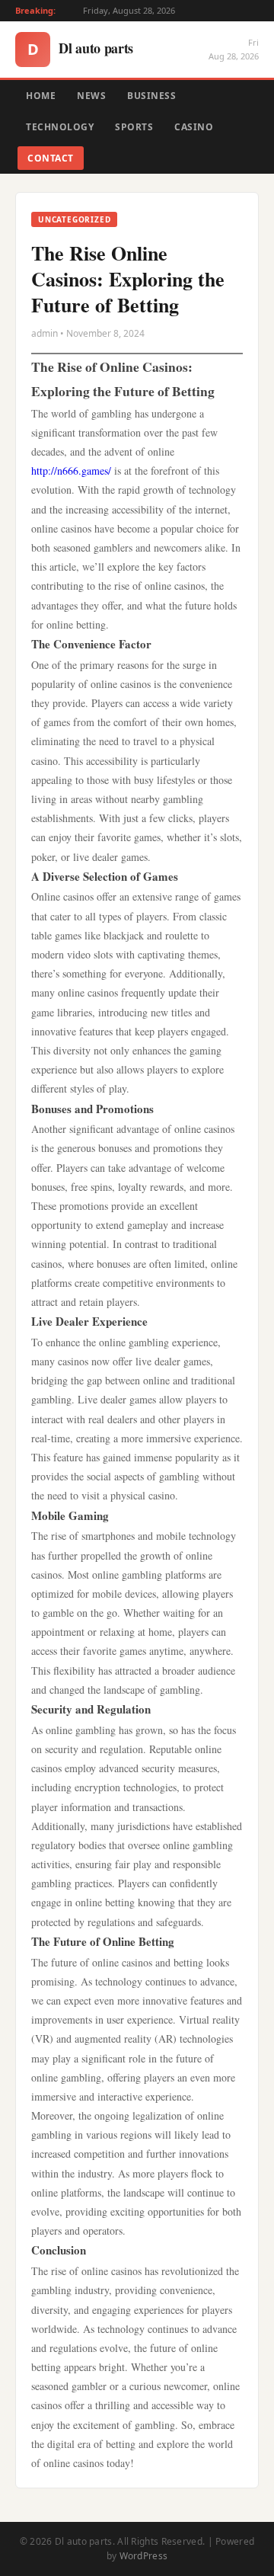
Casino (194, 127)
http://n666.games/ (71, 470)
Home (41, 96)
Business (151, 96)
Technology (60, 127)
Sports (134, 127)
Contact (51, 158)
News (91, 96)
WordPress (144, 2556)
